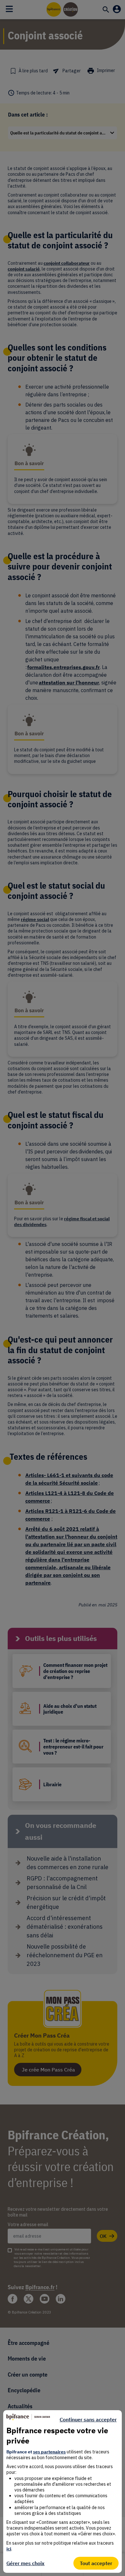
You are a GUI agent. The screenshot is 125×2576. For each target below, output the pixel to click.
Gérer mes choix (25, 2563)
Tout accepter (96, 2563)
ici (9, 2549)
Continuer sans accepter (88, 2419)
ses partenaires (49, 2452)
